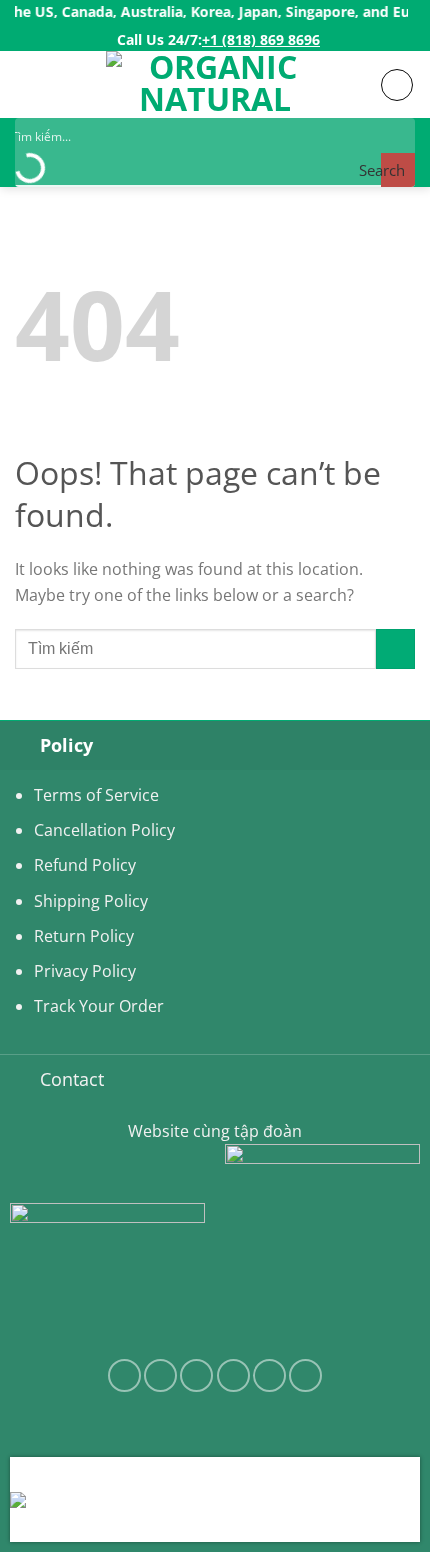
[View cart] (397, 85)
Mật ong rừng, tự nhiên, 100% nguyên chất (241, 1512)
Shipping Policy (91, 901)
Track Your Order (99, 1006)
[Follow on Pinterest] (305, 1375)
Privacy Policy (85, 971)
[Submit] (395, 648)
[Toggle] (20, 745)
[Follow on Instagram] (160, 1375)
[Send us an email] (233, 1375)
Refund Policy (85, 865)
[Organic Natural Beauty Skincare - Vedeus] (215, 84)
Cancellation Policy (104, 830)
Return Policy (84, 936)
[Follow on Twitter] (196, 1375)
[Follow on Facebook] (124, 1375)
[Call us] (269, 1375)
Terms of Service (96, 795)
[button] (27, 84)
